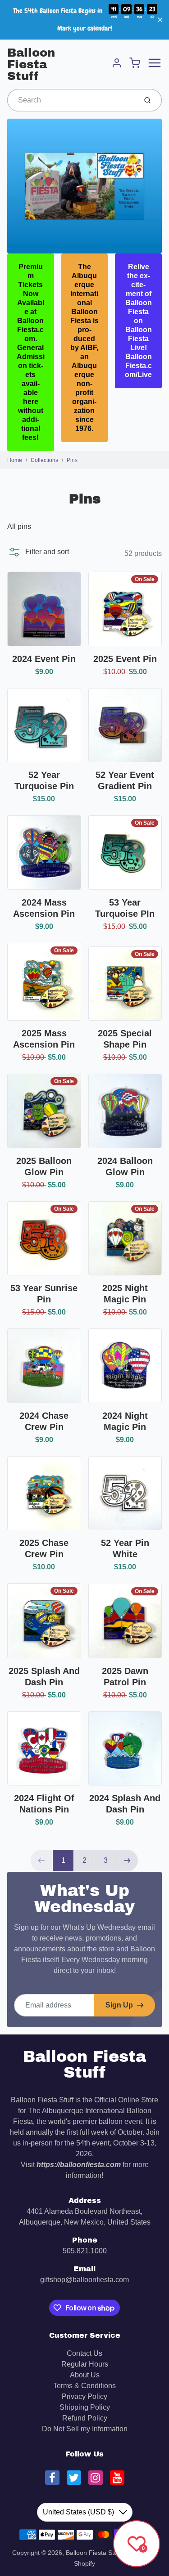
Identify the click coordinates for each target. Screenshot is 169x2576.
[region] (84, 20)
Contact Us (84, 2353)
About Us (85, 2375)
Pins (72, 460)
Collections (44, 460)
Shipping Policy (85, 2407)
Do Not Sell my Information (85, 2429)
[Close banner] (160, 20)
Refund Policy (85, 2418)
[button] (38, 552)
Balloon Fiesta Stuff (31, 64)
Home (15, 460)
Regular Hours (85, 2364)
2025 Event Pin (125, 659)
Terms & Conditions (84, 2386)
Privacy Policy (84, 2396)
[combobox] (71, 100)
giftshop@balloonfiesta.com (84, 2280)
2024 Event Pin (44, 659)
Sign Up (119, 2005)
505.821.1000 (85, 2251)
